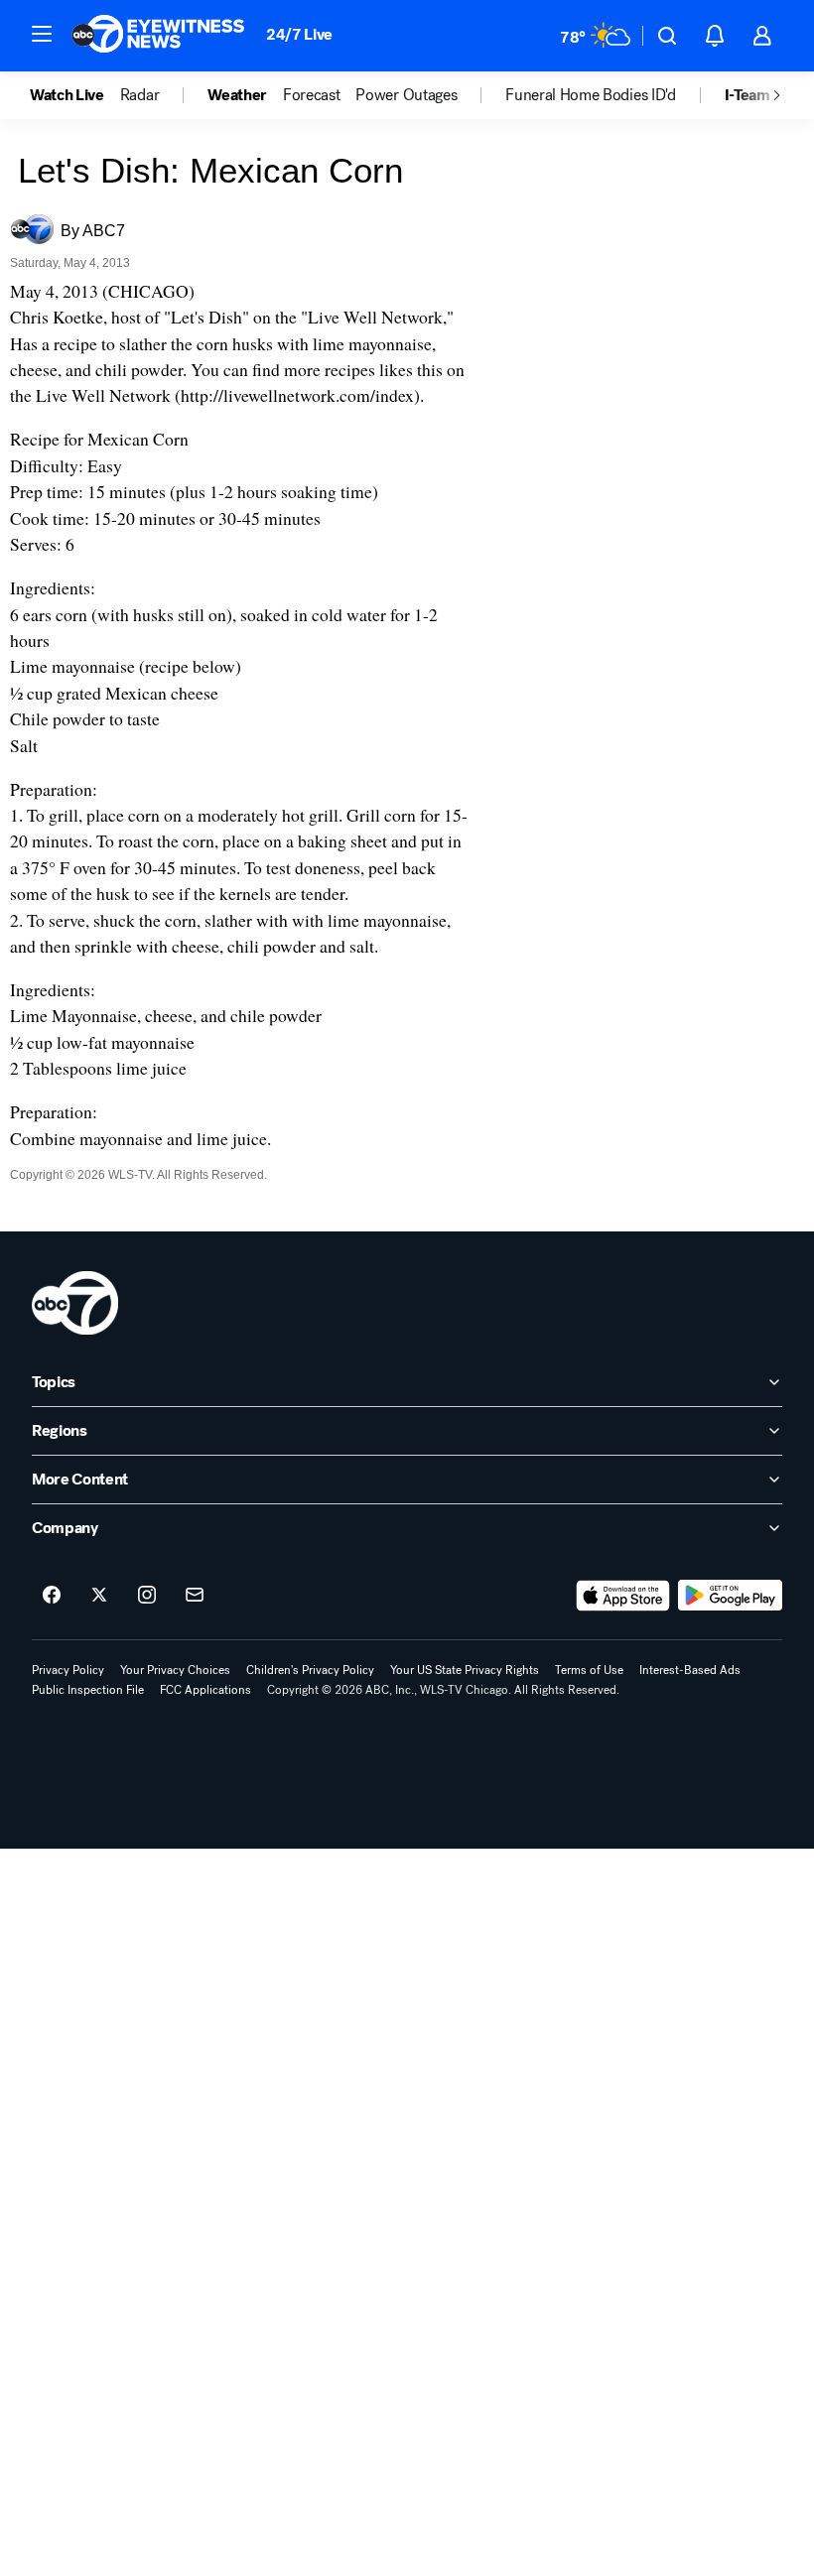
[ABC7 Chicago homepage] (158, 36)
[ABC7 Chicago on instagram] (147, 1596)
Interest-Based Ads (690, 1670)
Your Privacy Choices (175, 1670)
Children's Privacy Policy (310, 1670)
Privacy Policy (68, 1670)
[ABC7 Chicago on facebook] (52, 1596)
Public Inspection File (88, 1690)
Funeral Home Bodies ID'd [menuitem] (590, 95)
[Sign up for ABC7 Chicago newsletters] (195, 1596)
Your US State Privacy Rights (465, 1670)
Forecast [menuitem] (311, 95)
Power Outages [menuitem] (406, 95)
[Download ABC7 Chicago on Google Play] (730, 1596)
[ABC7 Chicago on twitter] (99, 1596)
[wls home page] (75, 1303)
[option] (75, 95)
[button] (42, 34)
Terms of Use (589, 1670)
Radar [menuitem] (139, 95)
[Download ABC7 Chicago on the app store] (623, 1596)
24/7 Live (299, 34)
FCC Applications (205, 1690)
